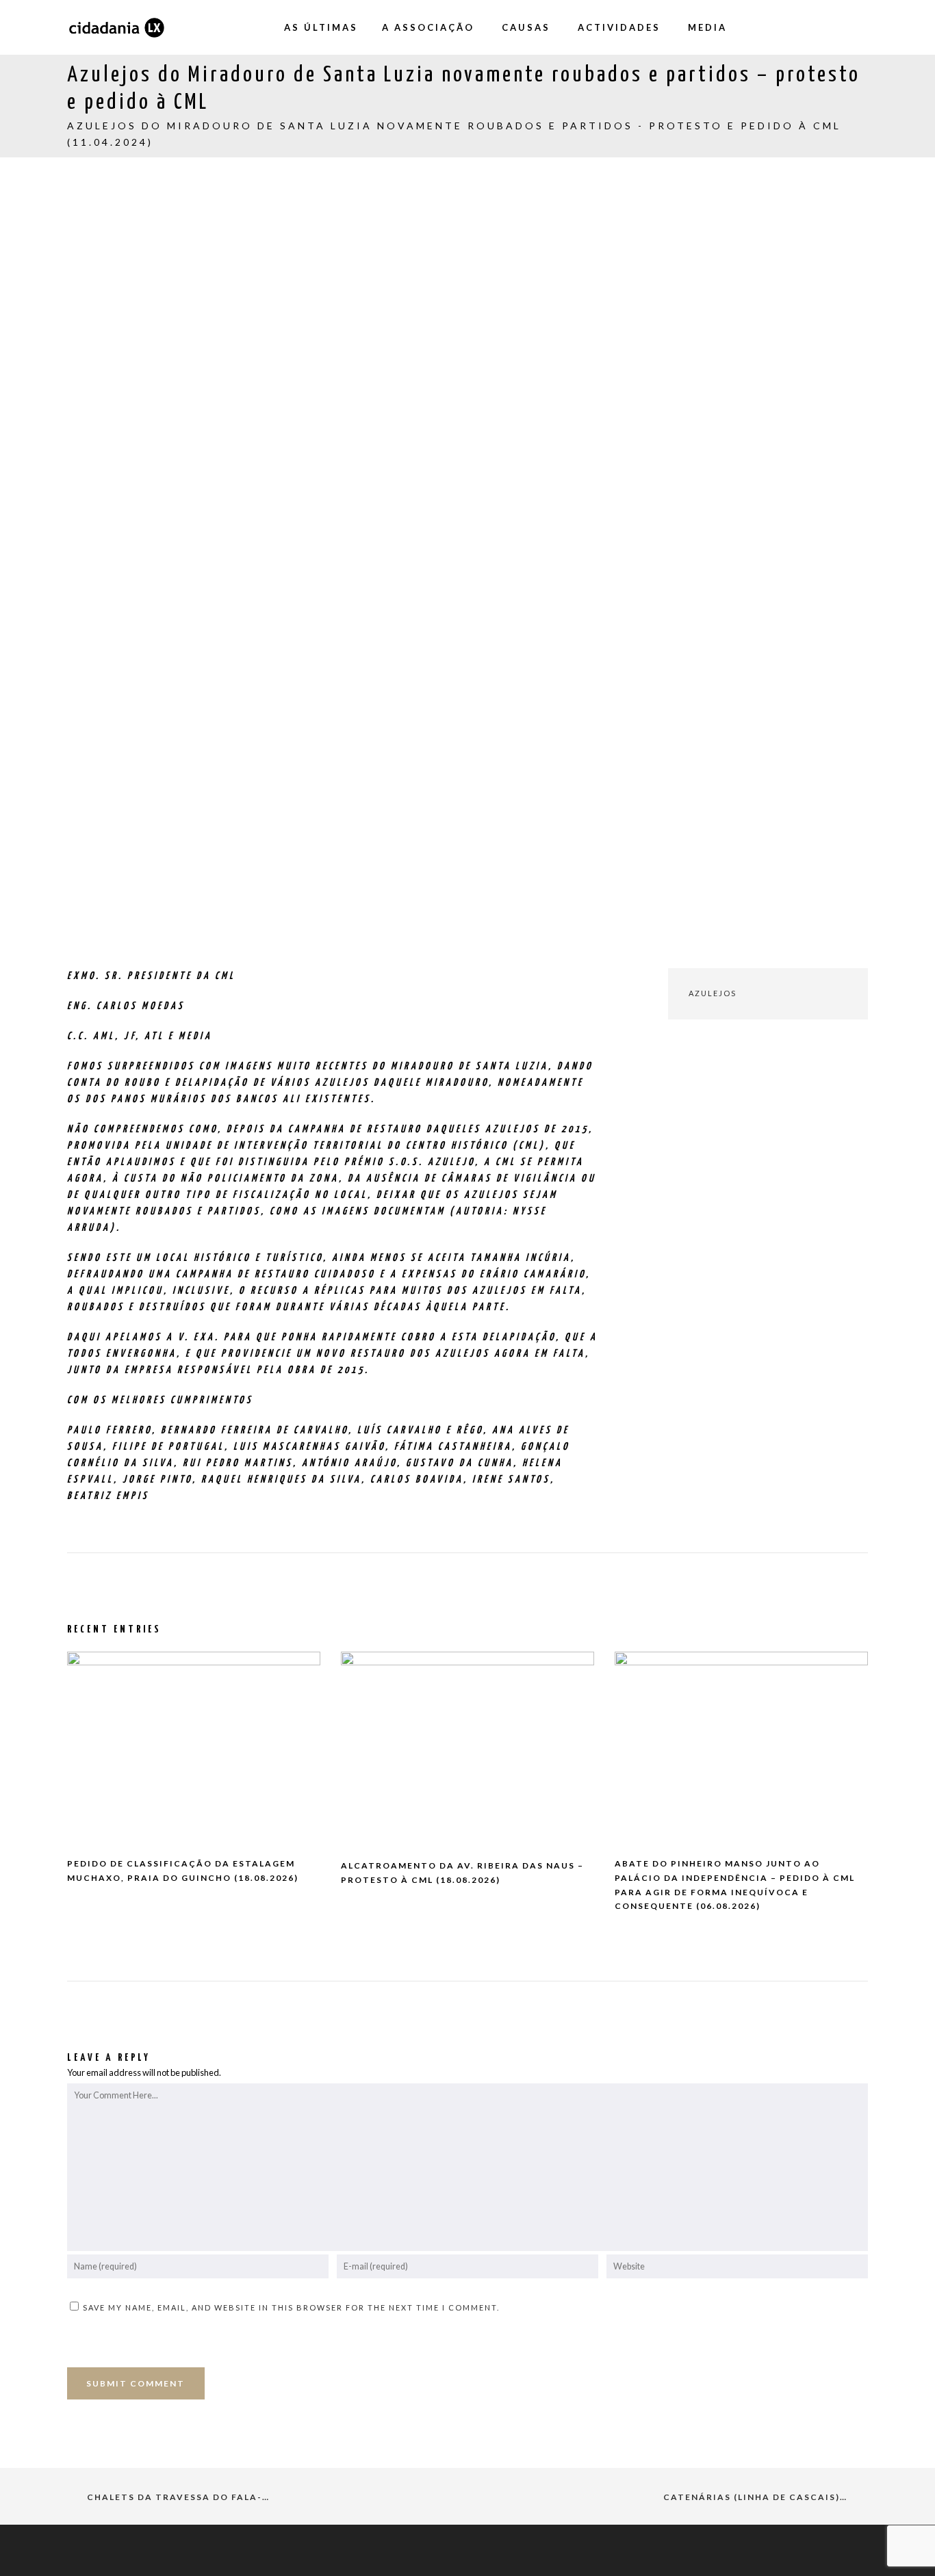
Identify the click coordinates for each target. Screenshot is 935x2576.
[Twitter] (830, 27)
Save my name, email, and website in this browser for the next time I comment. (291, 2307)
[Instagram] (803, 27)
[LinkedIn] (858, 27)
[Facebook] (776, 27)
